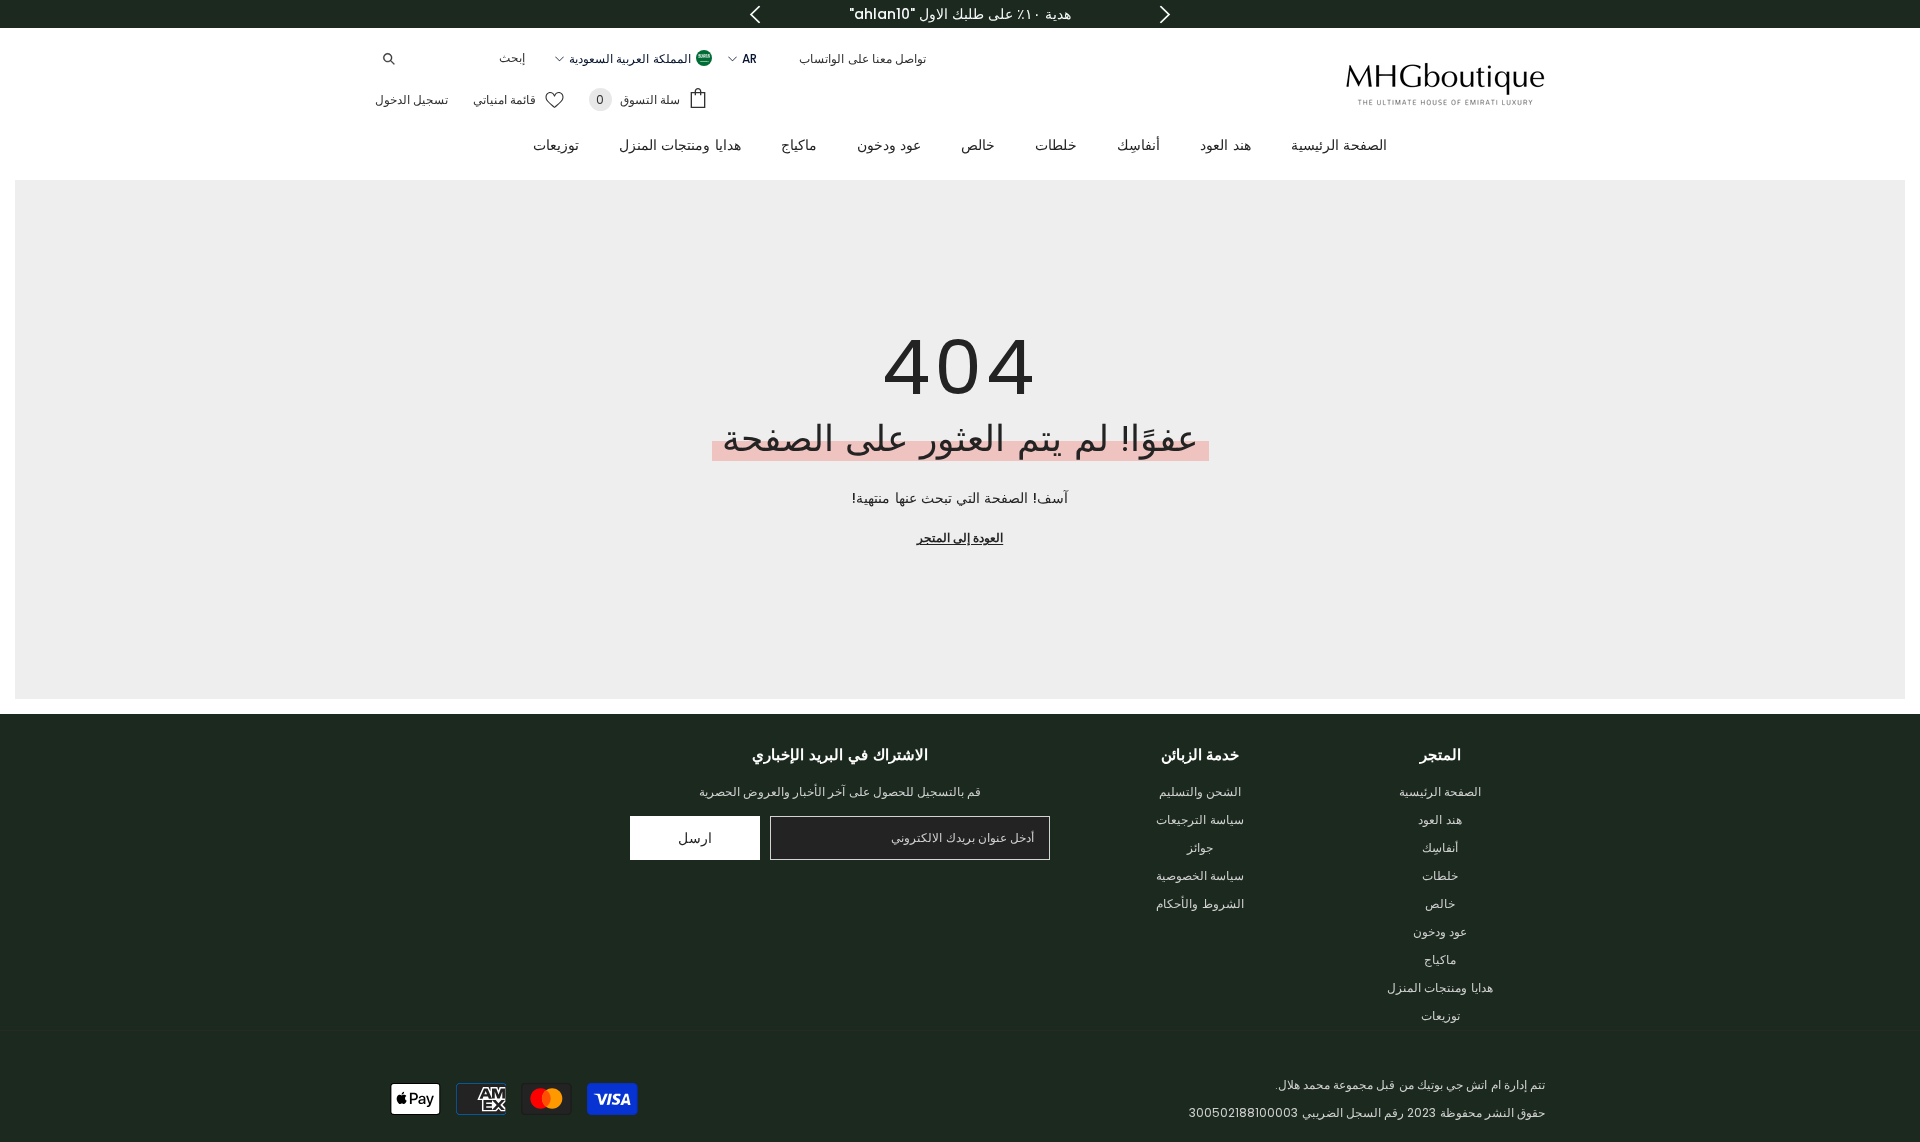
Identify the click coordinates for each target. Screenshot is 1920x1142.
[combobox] (470, 58)
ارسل (695, 838)
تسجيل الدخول (411, 99)
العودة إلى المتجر (960, 537)
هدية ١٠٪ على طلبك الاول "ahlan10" (960, 14)
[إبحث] (455, 58)
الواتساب (821, 58)
